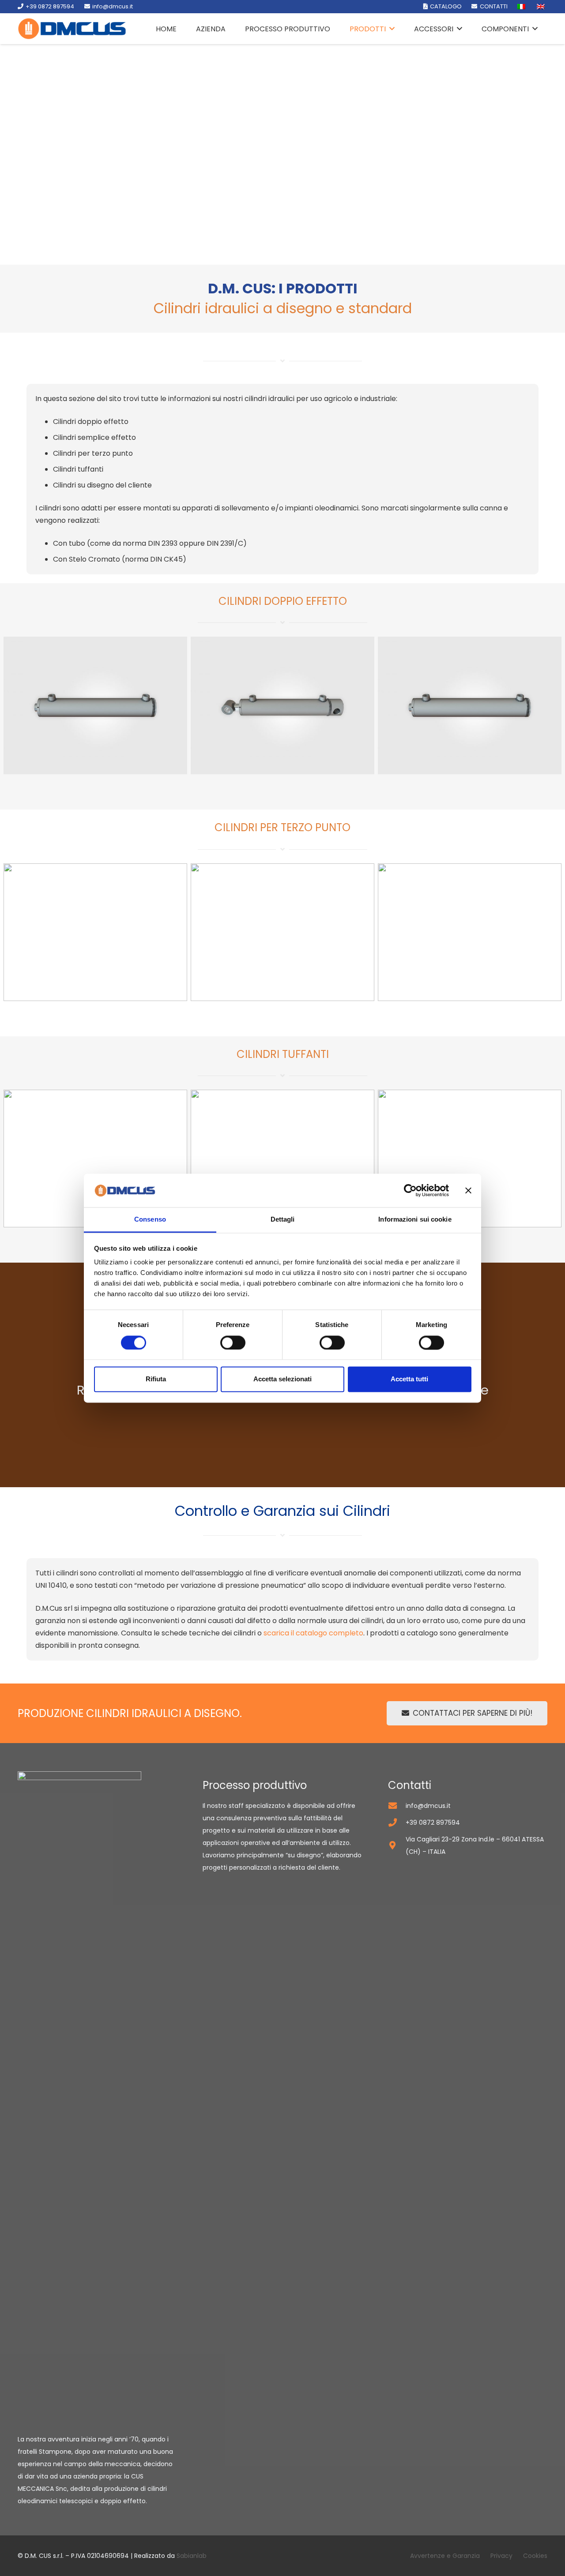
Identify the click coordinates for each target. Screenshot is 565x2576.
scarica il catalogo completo (313, 1633)
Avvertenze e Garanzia (445, 2556)
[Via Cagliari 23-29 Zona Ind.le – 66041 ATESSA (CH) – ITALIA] (397, 1845)
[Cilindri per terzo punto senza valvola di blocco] (95, 932)
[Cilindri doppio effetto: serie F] (282, 705)
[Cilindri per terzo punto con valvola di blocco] (282, 932)
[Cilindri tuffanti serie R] (282, 1159)
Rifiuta (156, 1379)
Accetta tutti (409, 1379)
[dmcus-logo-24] (72, 29)
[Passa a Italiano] (523, 6)
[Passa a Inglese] (542, 6)
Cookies (535, 2556)
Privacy (501, 2556)
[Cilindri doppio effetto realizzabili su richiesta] (470, 705)
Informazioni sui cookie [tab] (415, 1220)
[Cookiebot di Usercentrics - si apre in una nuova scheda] (410, 1190)
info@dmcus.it (428, 1806)
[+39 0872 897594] (397, 1822)
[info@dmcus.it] (397, 1805)
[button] (392, 28)
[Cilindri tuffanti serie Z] (95, 1159)
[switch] (233, 1342)
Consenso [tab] (150, 1220)
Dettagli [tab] (283, 1220)
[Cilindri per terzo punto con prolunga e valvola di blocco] (470, 932)
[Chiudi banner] (468, 1190)
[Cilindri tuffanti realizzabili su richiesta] (470, 1159)
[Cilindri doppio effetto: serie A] (95, 705)
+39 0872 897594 (433, 1822)
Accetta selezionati (282, 1379)
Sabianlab (192, 2556)
